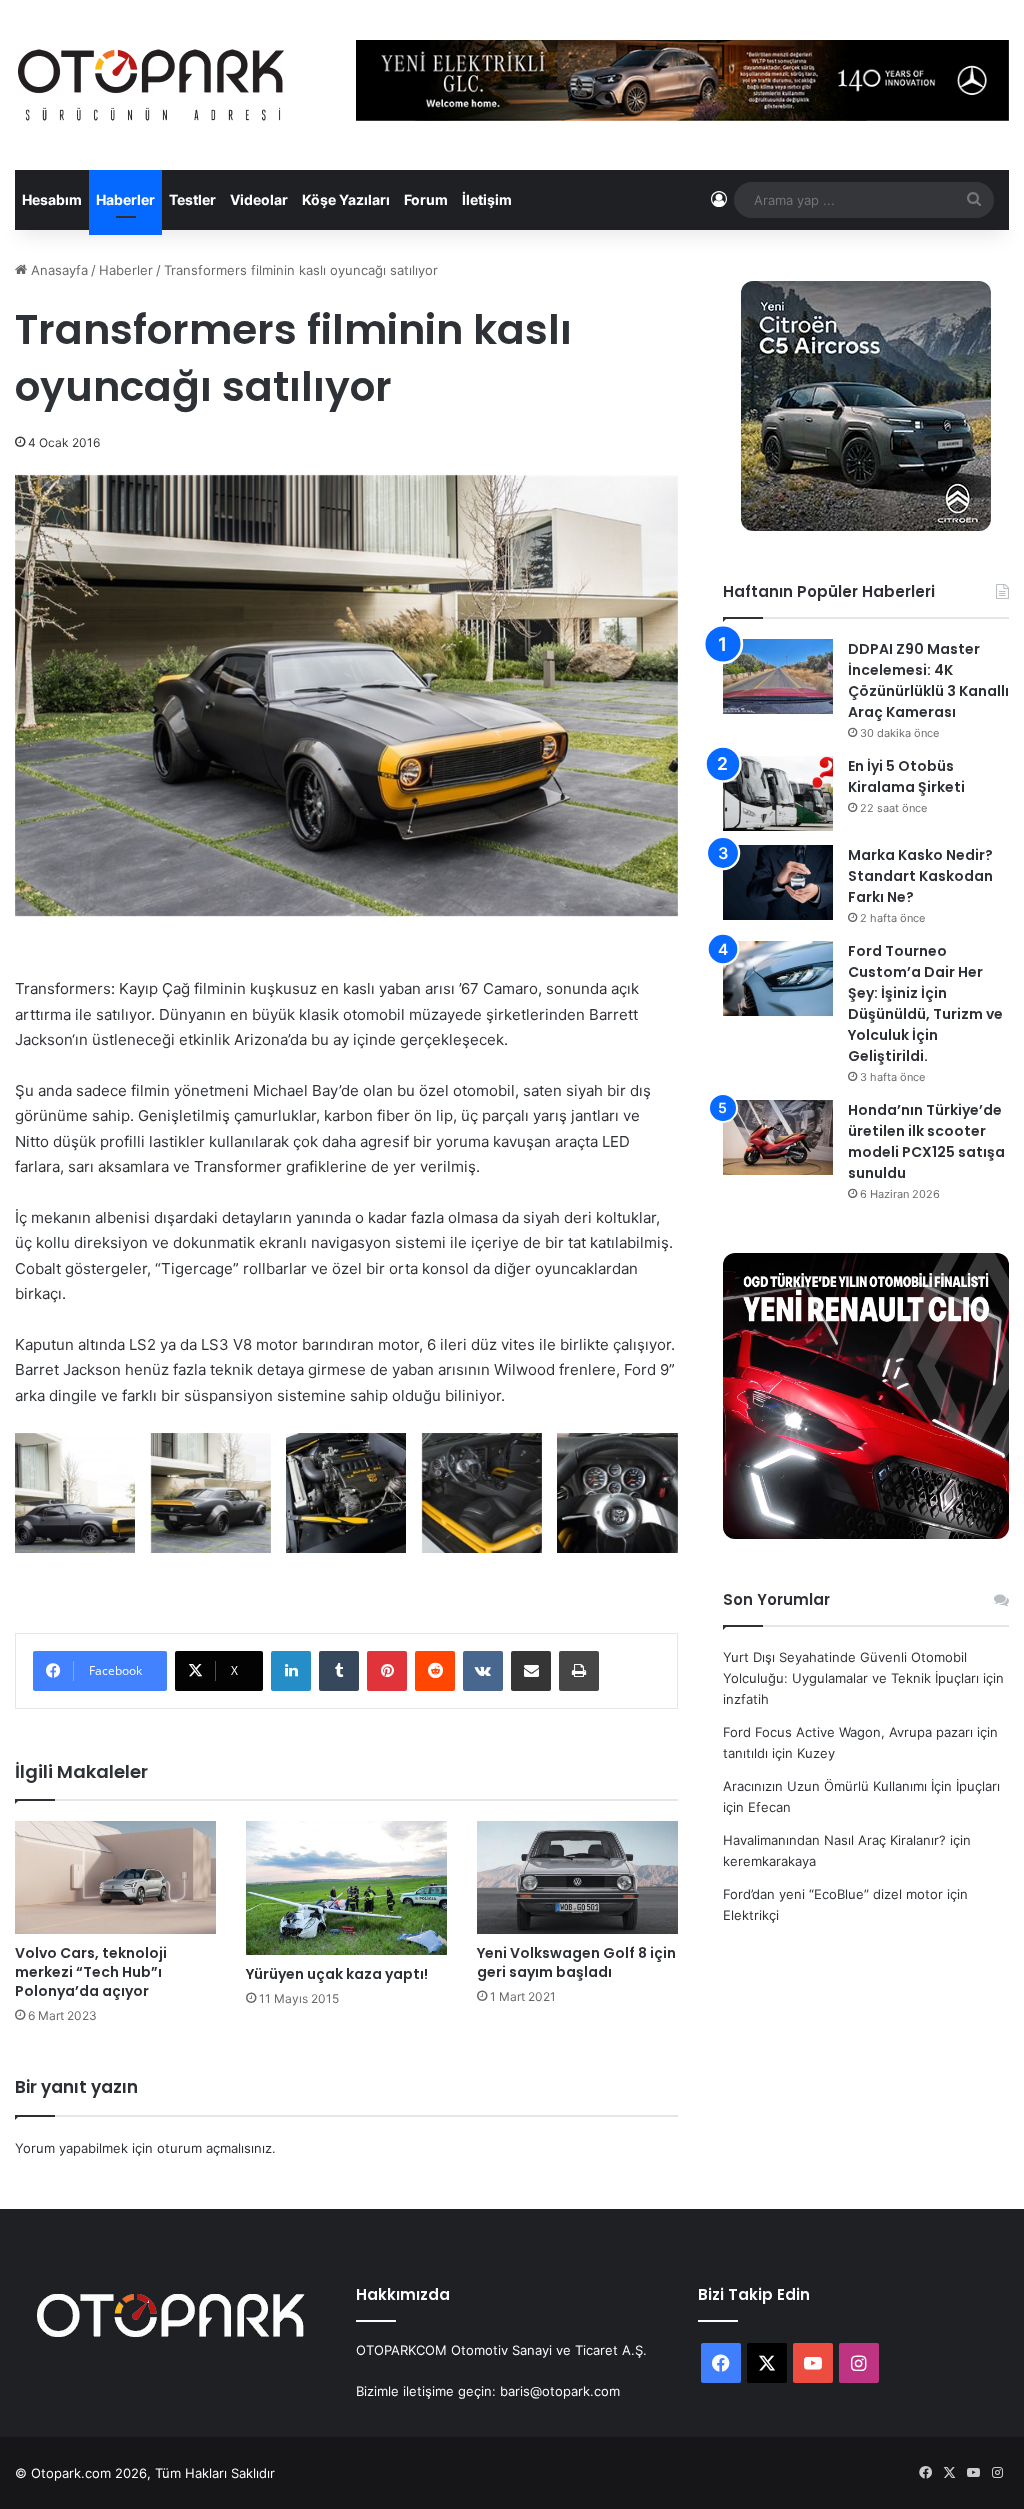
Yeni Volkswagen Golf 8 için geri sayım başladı (576, 1962)
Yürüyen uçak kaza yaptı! (337, 1974)
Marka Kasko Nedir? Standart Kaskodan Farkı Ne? (920, 876)
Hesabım (52, 199)
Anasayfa (57, 270)
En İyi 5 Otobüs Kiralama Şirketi (906, 776)
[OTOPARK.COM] (151, 85)
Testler (192, 199)
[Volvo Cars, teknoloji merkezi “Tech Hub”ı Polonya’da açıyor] (115, 1877)
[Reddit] (435, 1671)
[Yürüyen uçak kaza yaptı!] (346, 1888)
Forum (426, 199)
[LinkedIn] (291, 1671)
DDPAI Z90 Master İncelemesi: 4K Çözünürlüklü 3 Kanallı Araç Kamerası (928, 680)
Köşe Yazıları (346, 199)
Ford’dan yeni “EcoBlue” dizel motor (833, 1894)
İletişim (487, 199)
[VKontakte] (483, 1671)
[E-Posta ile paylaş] (531, 1671)
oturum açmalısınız (214, 2148)
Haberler (125, 199)
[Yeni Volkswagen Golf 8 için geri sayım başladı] (577, 1877)
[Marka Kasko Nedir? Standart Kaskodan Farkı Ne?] (778, 882)
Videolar (259, 199)
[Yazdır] (579, 1671)
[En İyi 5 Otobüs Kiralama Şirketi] (778, 793)
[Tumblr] (339, 1671)
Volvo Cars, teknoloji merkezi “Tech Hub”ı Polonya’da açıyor (91, 1972)
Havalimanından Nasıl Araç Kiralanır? (834, 1840)
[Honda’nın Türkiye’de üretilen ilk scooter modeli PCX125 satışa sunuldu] (778, 1137)
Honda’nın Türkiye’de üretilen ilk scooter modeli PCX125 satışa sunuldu (926, 1141)
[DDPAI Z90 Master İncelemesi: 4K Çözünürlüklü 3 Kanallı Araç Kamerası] (778, 676)
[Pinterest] (387, 1671)
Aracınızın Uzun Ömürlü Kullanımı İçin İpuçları (861, 1786)
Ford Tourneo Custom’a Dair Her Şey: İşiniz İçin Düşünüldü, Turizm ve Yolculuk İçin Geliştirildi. (925, 1003)
